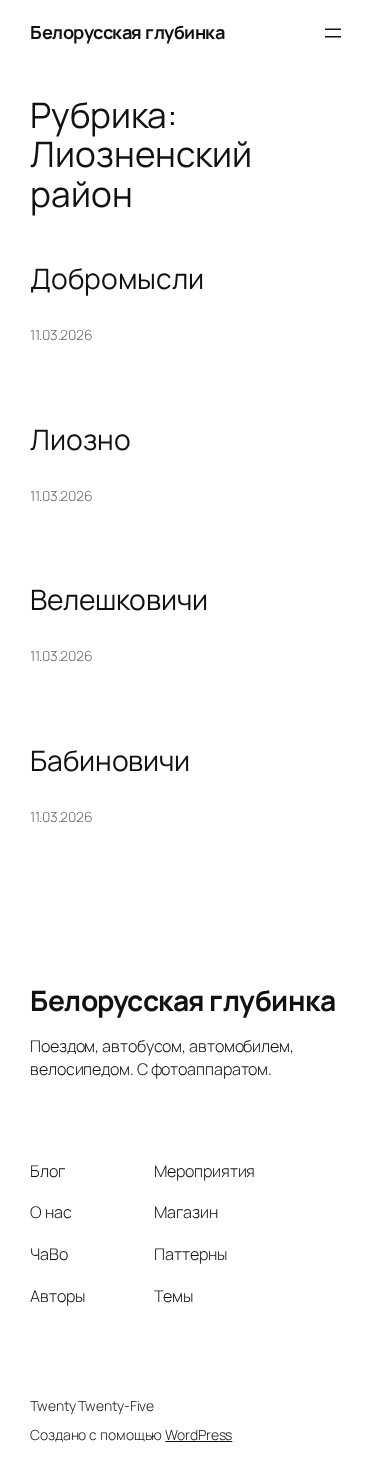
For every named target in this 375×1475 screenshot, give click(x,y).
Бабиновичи (110, 761)
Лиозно (80, 440)
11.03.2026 (61, 334)
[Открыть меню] (333, 33)
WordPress (198, 1434)
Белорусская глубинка (127, 32)
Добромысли (117, 279)
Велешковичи (119, 600)
